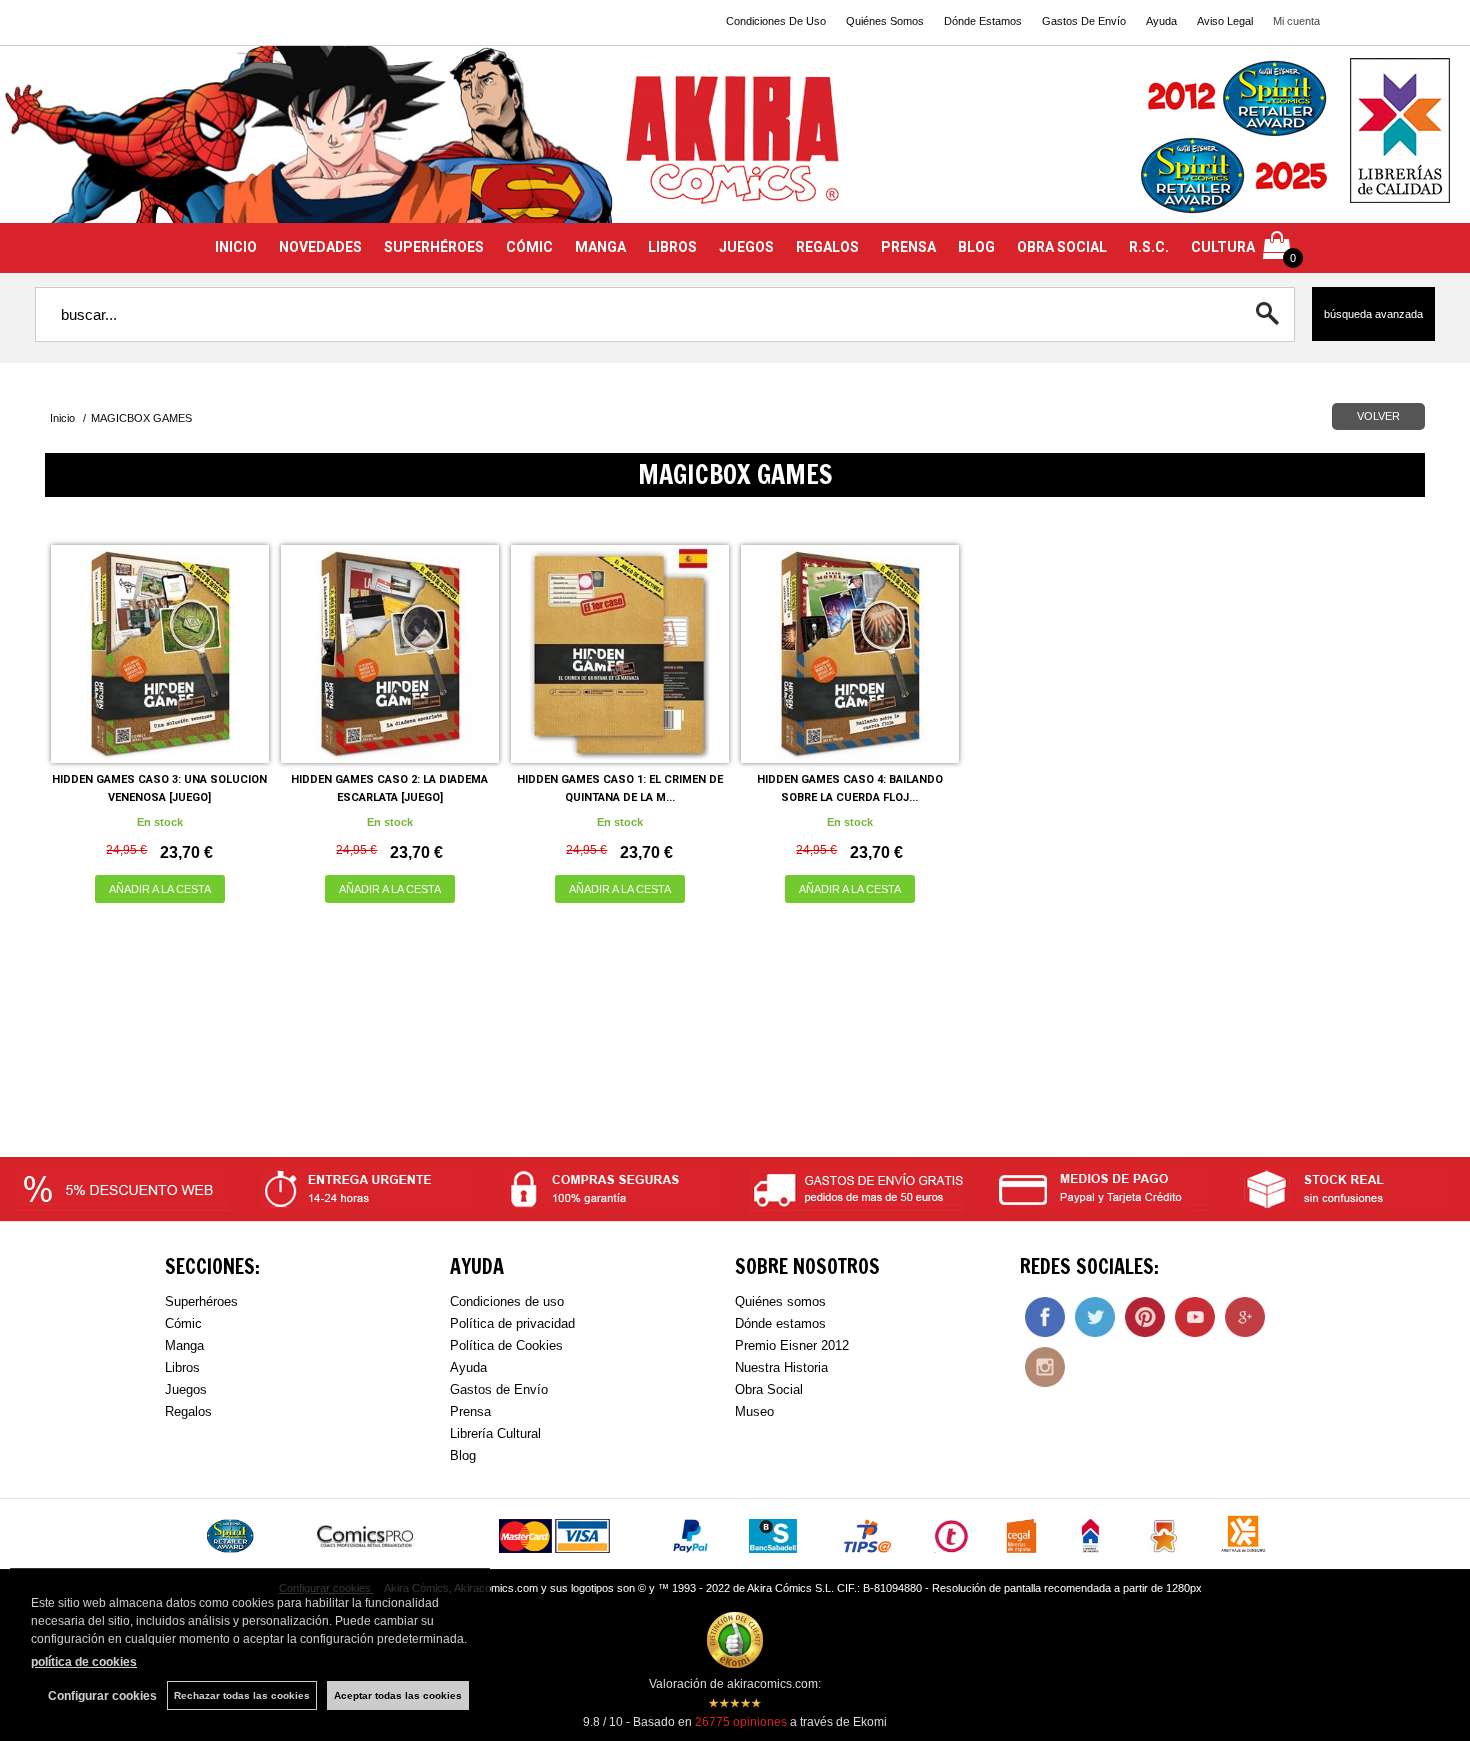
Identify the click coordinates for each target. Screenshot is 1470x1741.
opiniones (741, 1722)
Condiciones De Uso (776, 21)
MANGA (600, 247)
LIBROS (672, 247)
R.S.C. (1149, 247)
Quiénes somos (780, 1301)
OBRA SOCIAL (1062, 247)
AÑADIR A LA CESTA (160, 889)
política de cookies (84, 1662)
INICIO (236, 247)
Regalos (188, 1411)
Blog (463, 1455)
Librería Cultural (495, 1433)
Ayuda (1161, 21)
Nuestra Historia (781, 1367)
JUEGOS (746, 247)
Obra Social (769, 1389)
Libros (182, 1367)
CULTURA (1223, 247)
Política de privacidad (512, 1323)
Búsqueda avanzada (1373, 314)
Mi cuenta (1296, 21)
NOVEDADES (320, 247)
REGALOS (827, 247)
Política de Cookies (506, 1345)
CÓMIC (529, 247)
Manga (184, 1345)
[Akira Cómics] (735, 146)
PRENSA (908, 247)
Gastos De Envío (1084, 21)
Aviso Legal (1225, 21)
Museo (754, 1411)
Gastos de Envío (499, 1389)
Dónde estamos (780, 1323)
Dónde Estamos (983, 21)
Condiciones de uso (507, 1301)
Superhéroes (201, 1301)
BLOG (976, 247)
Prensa (470, 1411)
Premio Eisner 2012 (792, 1345)
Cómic (183, 1323)
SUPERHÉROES (434, 247)
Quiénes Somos (885, 21)
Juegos (186, 1389)
